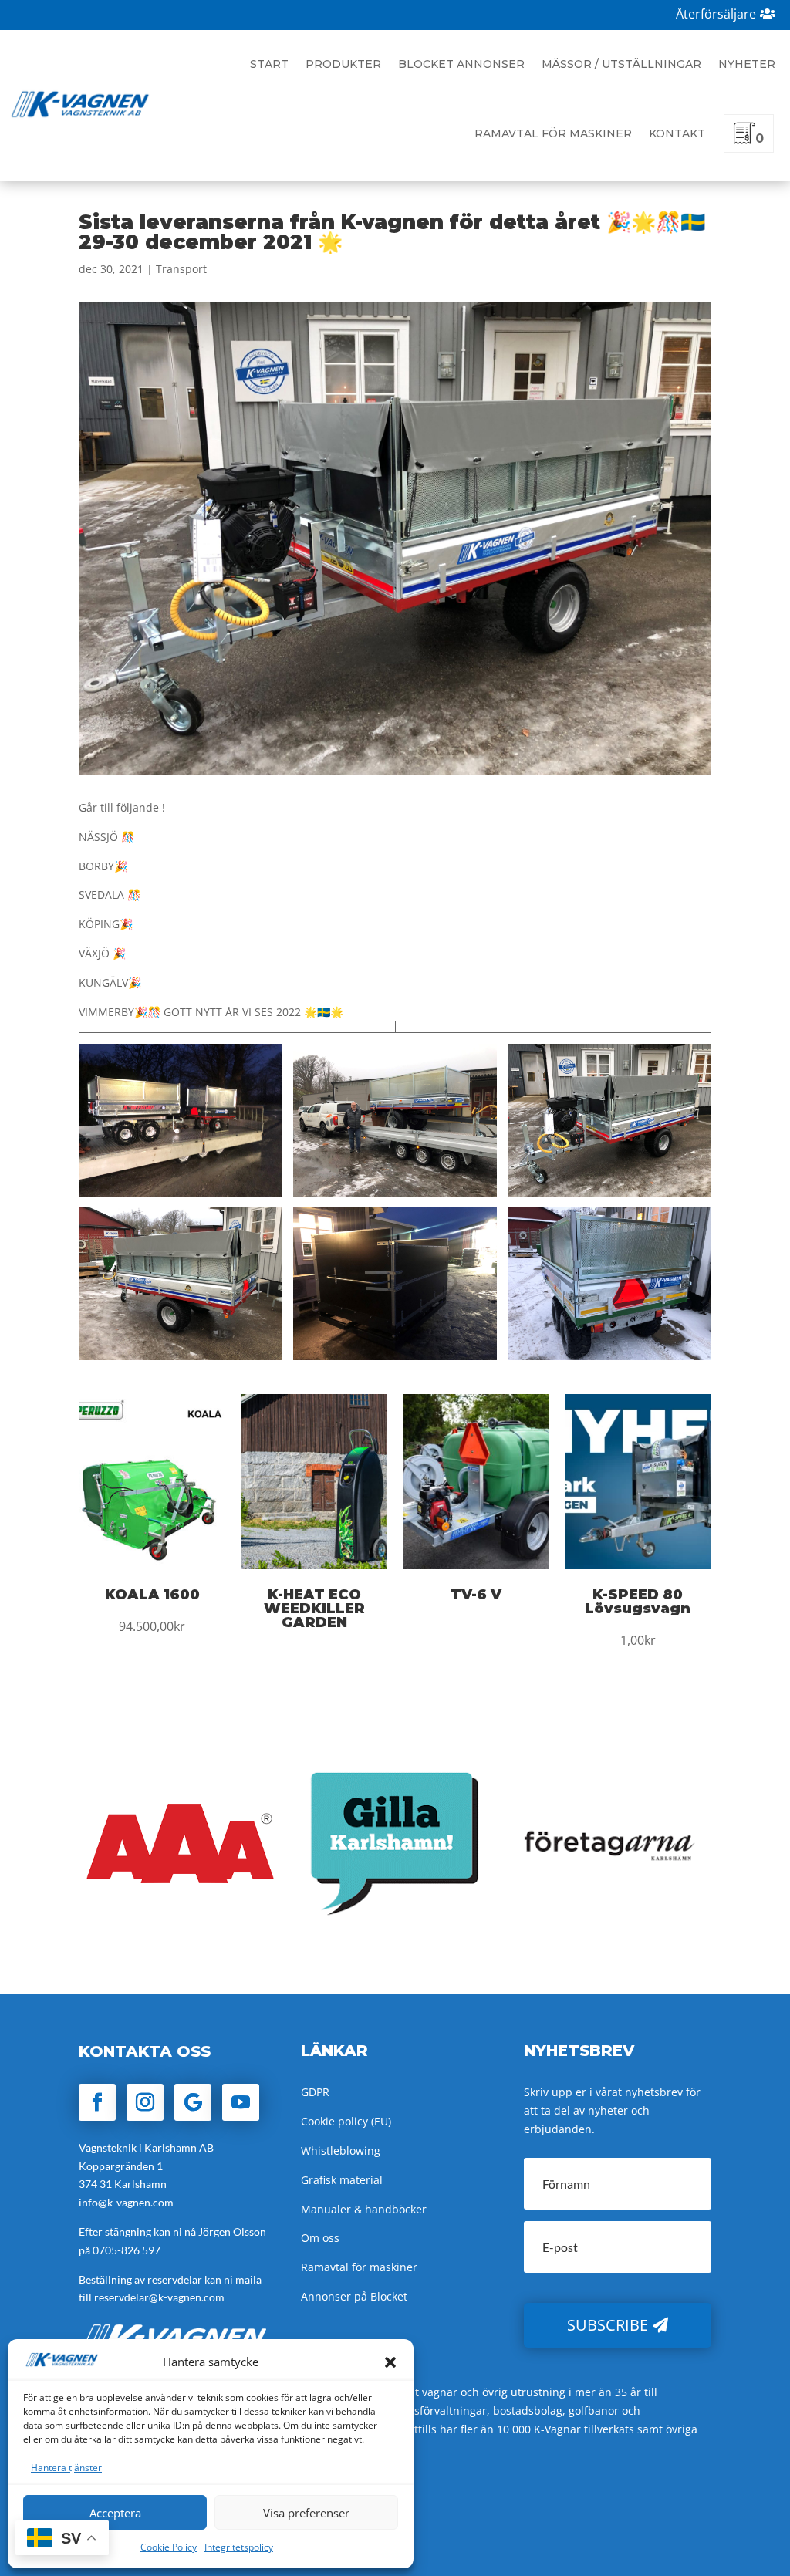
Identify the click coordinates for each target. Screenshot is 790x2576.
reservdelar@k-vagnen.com (159, 2297)
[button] (390, 2362)
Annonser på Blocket (354, 2296)
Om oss (320, 2238)
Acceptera (115, 2513)
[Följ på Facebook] (97, 2102)
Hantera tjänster (66, 2468)
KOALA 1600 (152, 1595)
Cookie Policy (169, 2547)
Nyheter (747, 64)
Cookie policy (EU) (346, 2121)
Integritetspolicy (239, 2547)
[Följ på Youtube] (241, 2102)
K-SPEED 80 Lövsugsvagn (638, 1602)
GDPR (315, 2092)
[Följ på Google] (193, 2102)
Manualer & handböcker (364, 2209)
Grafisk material (342, 2180)
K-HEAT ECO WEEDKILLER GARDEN (314, 1609)
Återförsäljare (716, 14)
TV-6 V (476, 1595)
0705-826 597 (127, 2250)
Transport (181, 269)
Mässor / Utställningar (621, 64)
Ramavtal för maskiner (553, 133)
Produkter (343, 64)
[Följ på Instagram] (145, 2102)
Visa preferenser (306, 2513)
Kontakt (677, 133)
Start (269, 64)
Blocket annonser (461, 64)
